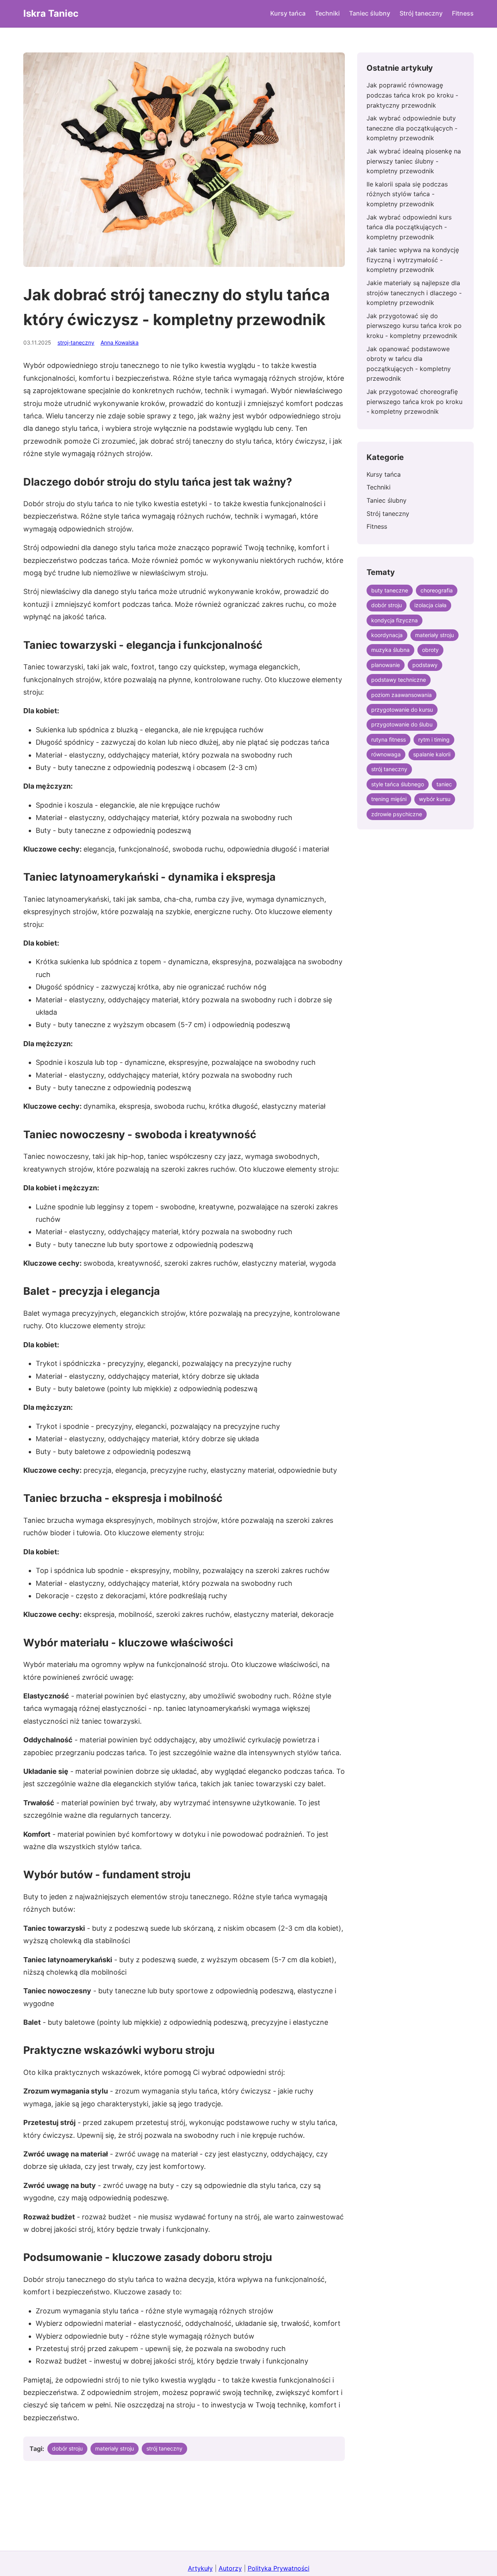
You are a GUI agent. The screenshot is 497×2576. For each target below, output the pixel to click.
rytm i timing (434, 739)
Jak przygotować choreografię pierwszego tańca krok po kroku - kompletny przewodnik (414, 401)
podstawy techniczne (399, 680)
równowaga (386, 754)
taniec (444, 784)
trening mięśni (389, 799)
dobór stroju (67, 2448)
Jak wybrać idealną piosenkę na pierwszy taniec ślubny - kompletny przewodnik (414, 161)
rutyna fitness (388, 739)
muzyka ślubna (390, 650)
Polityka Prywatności (279, 2568)
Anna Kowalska (120, 342)
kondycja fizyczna (394, 620)
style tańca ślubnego (398, 784)
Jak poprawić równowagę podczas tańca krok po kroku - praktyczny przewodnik (412, 95)
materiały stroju (115, 2448)
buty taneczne (390, 590)
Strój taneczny (421, 13)
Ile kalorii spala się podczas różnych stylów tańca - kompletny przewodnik (407, 194)
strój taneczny (164, 2448)
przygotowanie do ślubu (402, 724)
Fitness (463, 13)
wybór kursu (435, 799)
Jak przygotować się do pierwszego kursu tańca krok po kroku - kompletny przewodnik (414, 326)
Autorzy (230, 2568)
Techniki (327, 13)
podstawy (425, 665)
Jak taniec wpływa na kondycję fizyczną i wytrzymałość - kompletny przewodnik (413, 260)
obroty (430, 650)
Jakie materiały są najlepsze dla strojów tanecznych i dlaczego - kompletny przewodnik (414, 293)
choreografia (437, 590)
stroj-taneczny (76, 342)
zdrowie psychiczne (397, 814)
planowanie (386, 665)
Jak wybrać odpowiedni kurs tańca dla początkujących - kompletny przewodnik (409, 227)
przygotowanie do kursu (402, 710)
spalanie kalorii (432, 754)
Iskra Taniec (51, 13)
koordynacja (387, 635)
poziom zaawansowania (401, 695)
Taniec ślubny (370, 13)
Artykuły (200, 2568)
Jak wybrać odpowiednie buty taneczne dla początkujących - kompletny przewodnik (412, 128)
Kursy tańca (288, 13)
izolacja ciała (430, 605)
